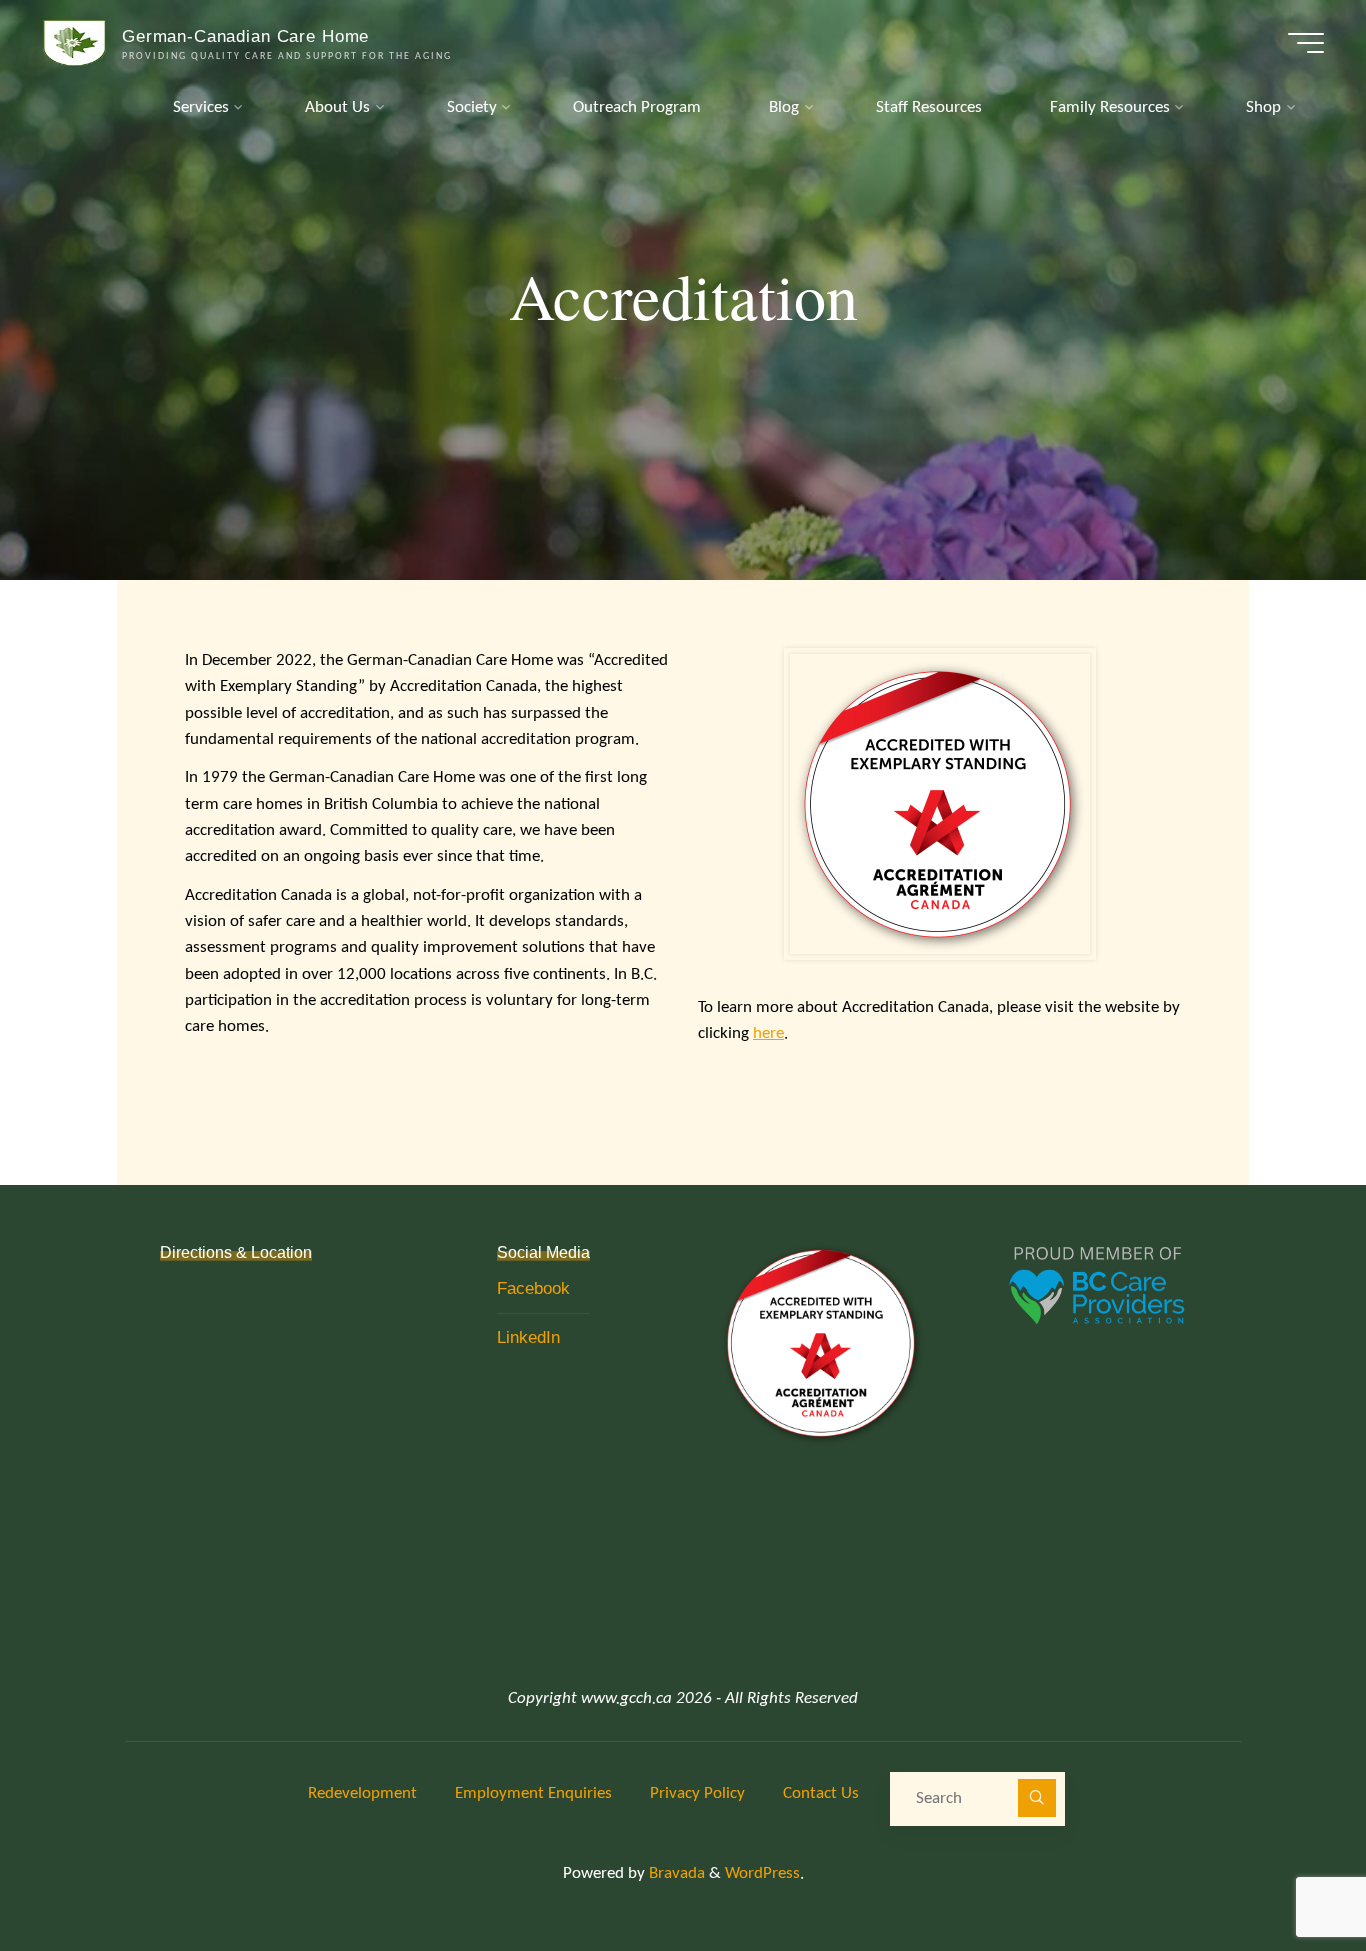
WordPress (762, 1873)
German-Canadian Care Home (245, 35)
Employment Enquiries (533, 1793)
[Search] (1036, 1797)
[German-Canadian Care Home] (75, 42)
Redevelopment (362, 1793)
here (768, 1033)
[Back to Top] (1288, 1873)
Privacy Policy (697, 1793)
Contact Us (821, 1793)
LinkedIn (528, 1337)
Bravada (675, 1873)
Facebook (533, 1288)
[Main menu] (1306, 43)
